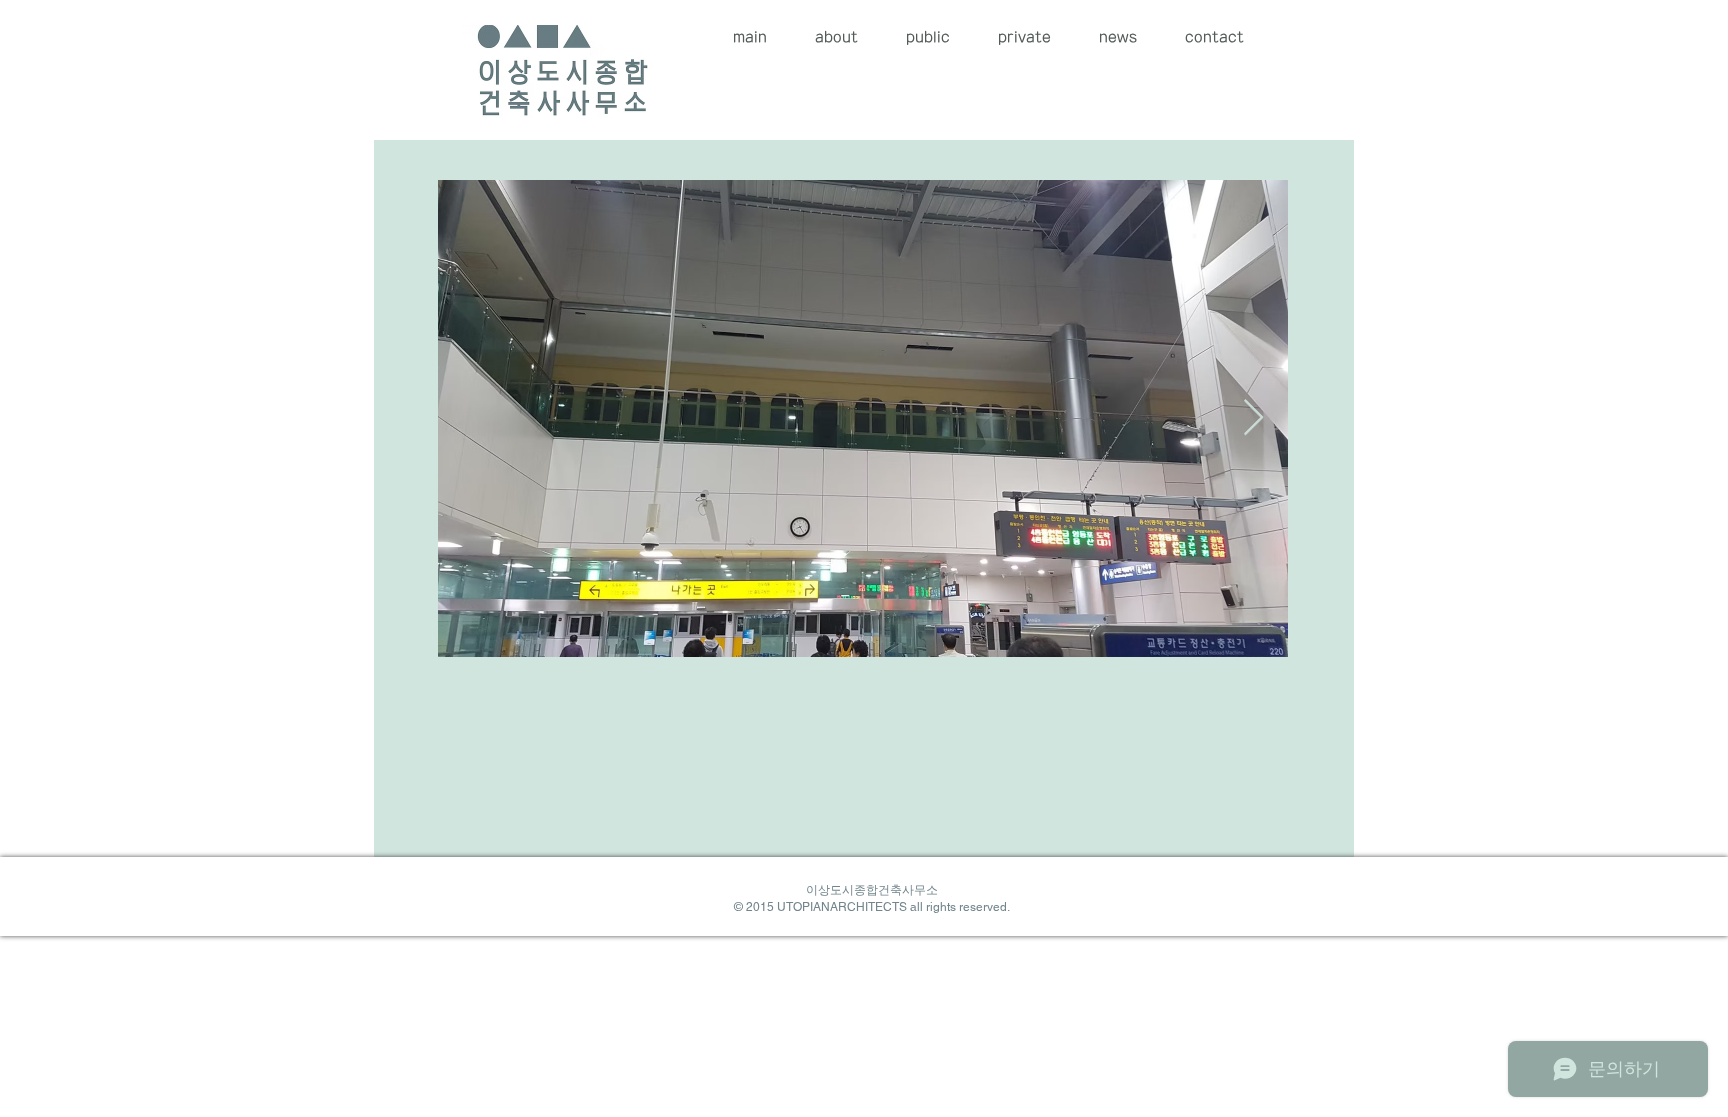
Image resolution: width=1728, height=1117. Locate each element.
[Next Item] (1253, 418)
